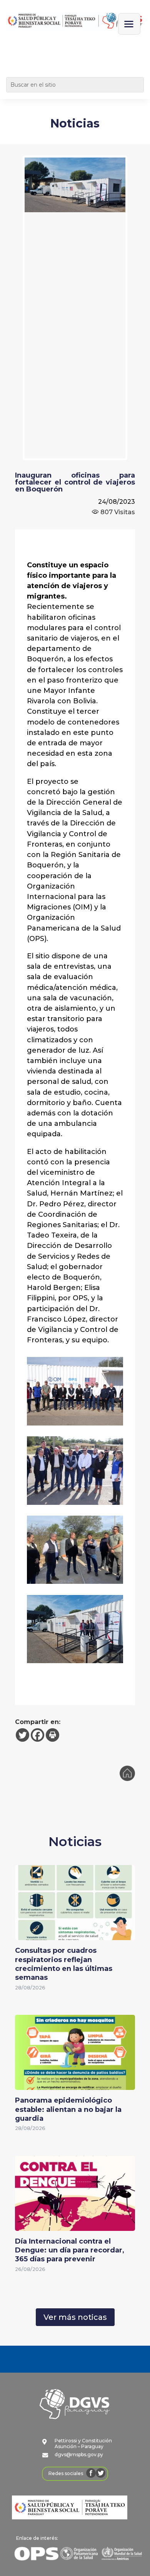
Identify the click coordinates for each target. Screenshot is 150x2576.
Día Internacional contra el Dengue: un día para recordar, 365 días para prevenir (70, 2250)
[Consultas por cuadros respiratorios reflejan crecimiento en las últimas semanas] (75, 1935)
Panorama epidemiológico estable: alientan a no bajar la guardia (68, 2109)
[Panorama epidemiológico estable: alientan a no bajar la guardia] (75, 2085)
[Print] (52, 1735)
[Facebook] (37, 1735)
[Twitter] (22, 1735)
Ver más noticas (75, 2317)
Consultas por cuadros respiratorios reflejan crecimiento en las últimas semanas (64, 1964)
